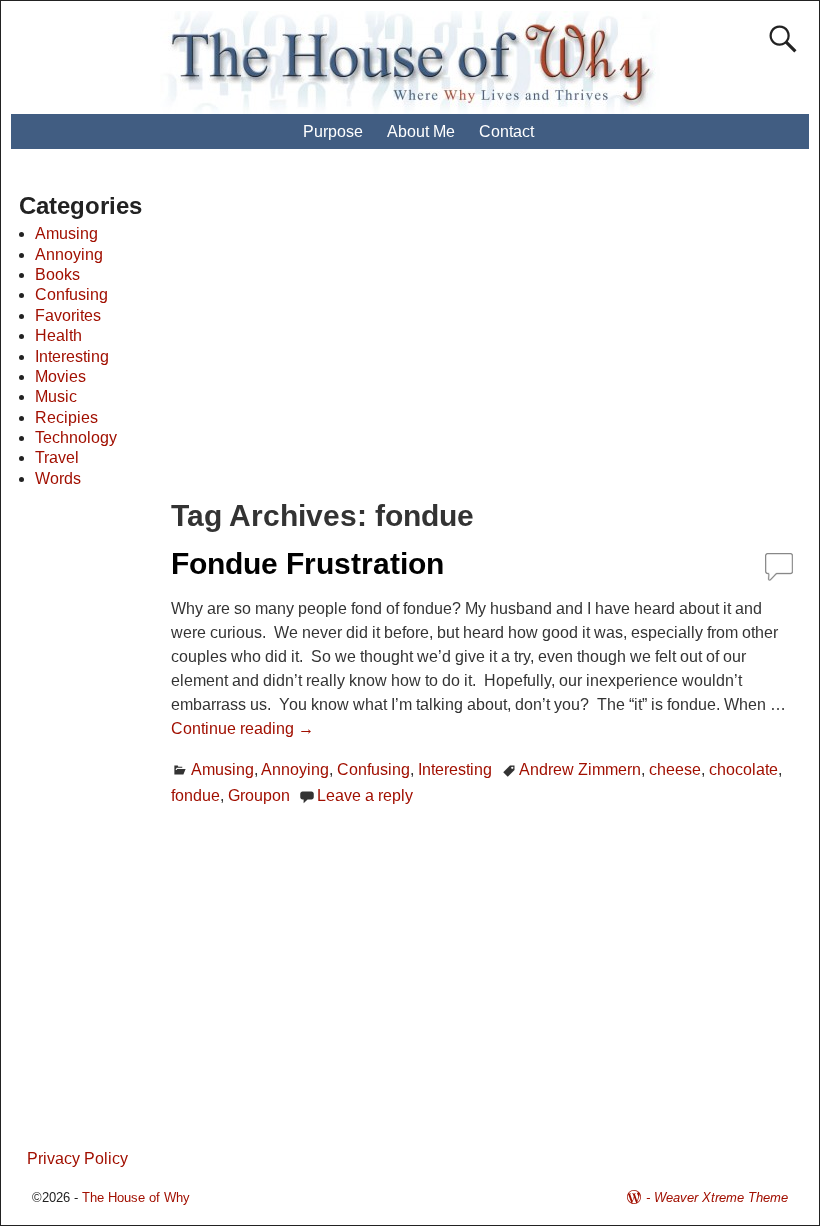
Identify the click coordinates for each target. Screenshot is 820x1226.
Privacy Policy (77, 1158)
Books (57, 274)
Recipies (66, 417)
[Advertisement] (499, 335)
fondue (195, 795)
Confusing (373, 769)
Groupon (259, 795)
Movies (60, 376)
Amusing (222, 769)
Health (58, 335)
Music (56, 396)
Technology (76, 437)
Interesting (455, 769)
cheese (675, 769)
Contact (506, 131)
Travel (57, 457)
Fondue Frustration (307, 563)
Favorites (68, 315)
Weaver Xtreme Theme (721, 1197)
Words (58, 478)
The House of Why (136, 1197)
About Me (421, 131)
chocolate (743, 769)
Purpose (333, 131)
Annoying (295, 769)
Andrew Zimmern (580, 769)
